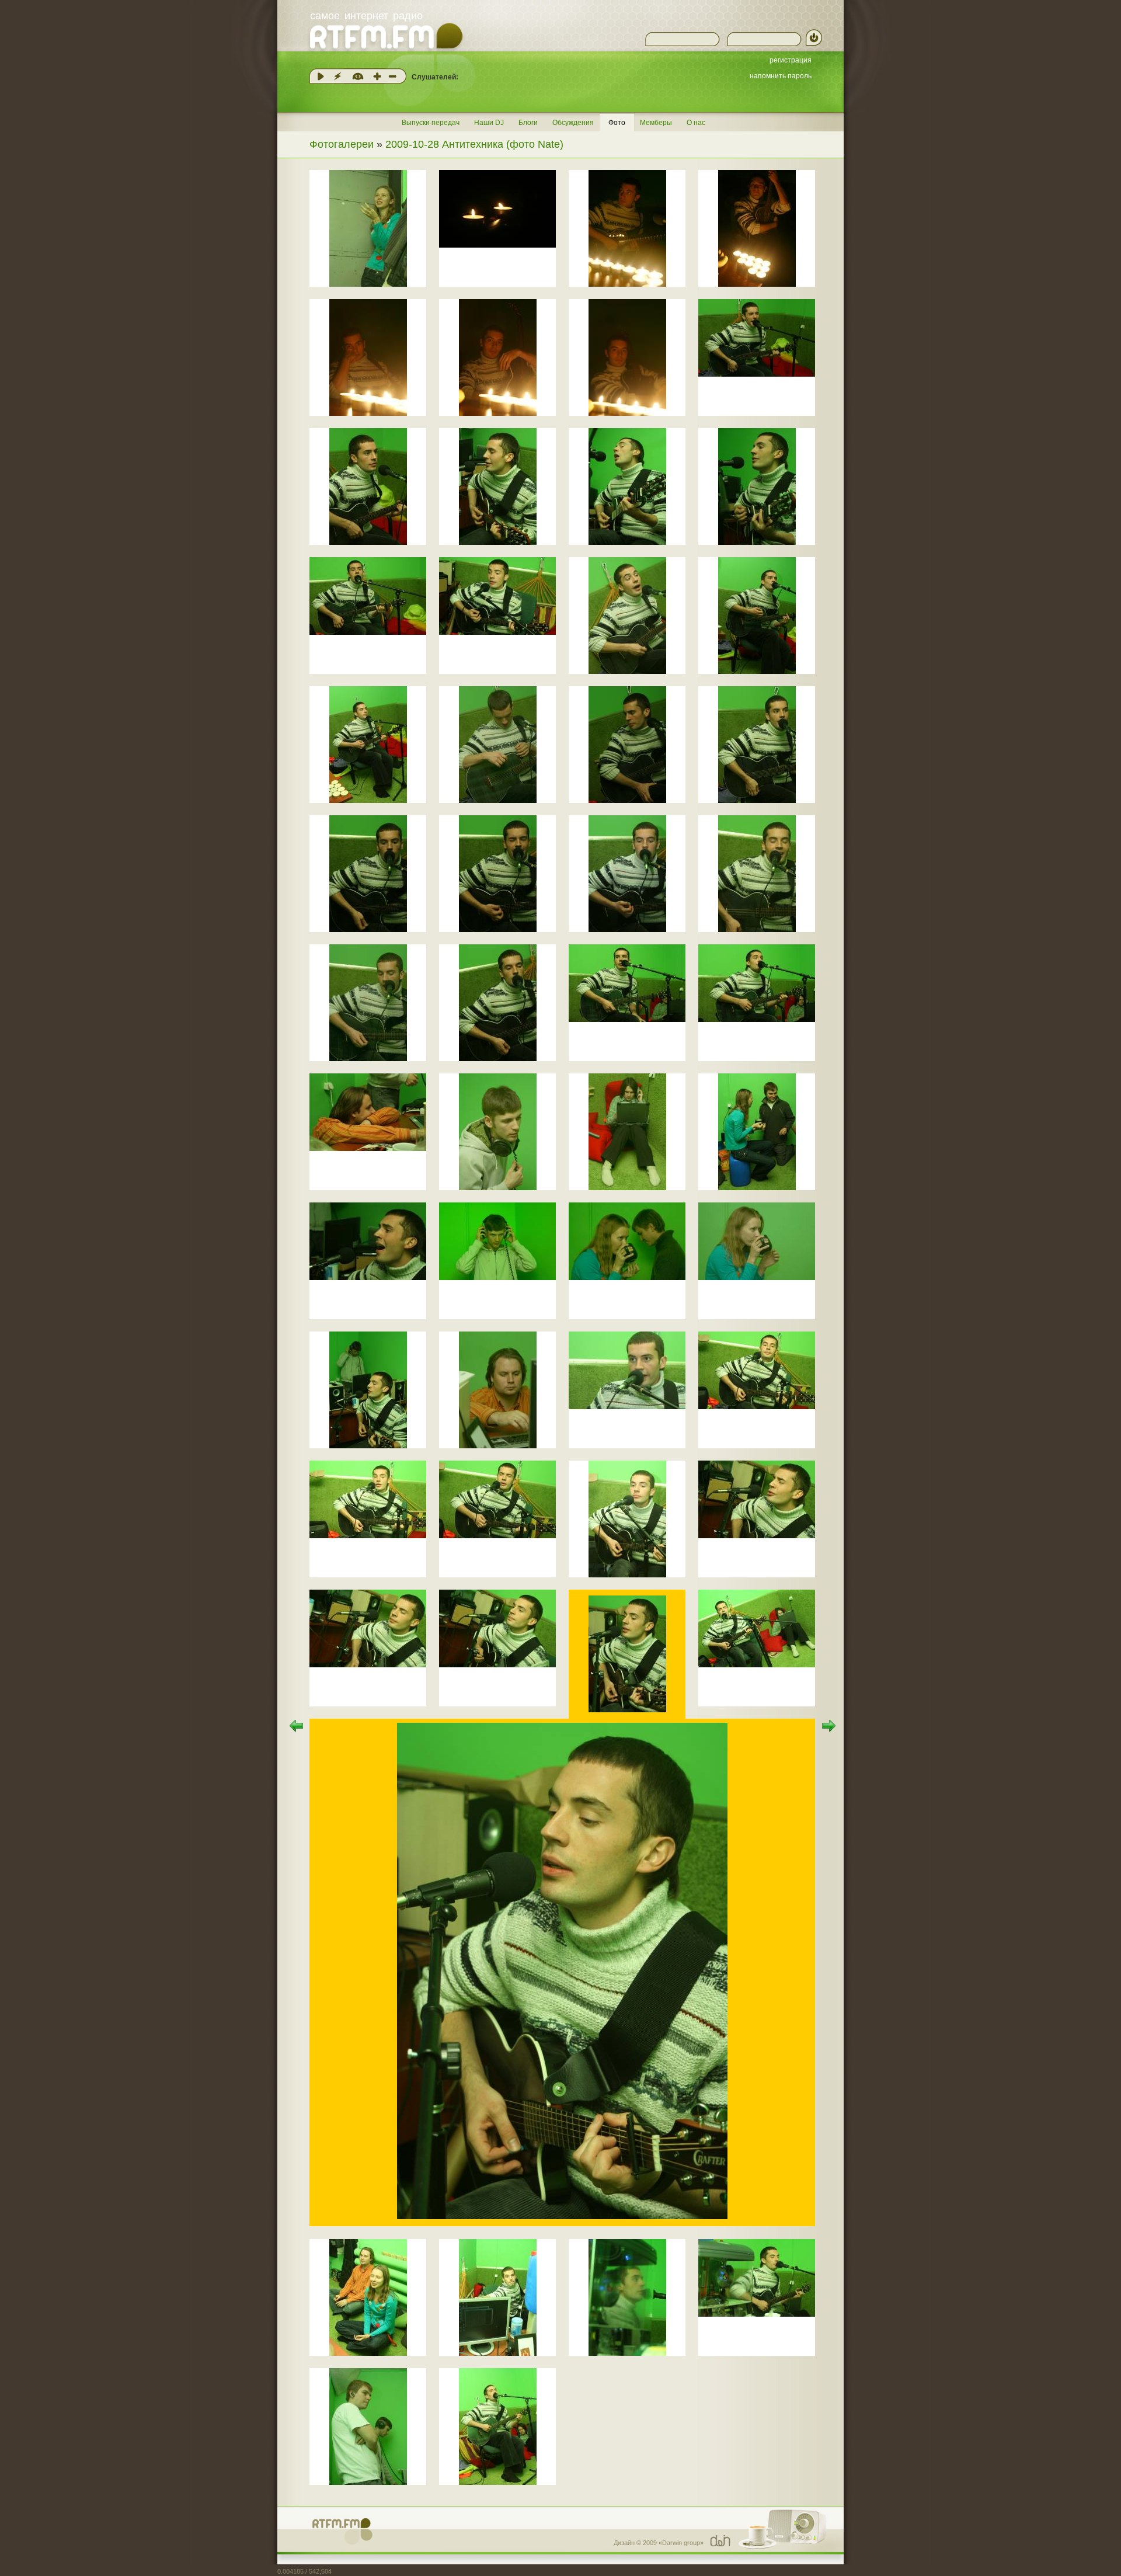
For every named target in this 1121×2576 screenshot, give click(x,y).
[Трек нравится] (377, 76)
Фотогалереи (342, 144)
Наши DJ (489, 123)
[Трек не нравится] (392, 76)
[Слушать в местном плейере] (321, 76)
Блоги (528, 123)
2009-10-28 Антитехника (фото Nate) (474, 144)
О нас (696, 123)
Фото (617, 123)
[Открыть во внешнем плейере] (337, 76)
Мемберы (656, 123)
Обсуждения (573, 123)
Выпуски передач (431, 123)
